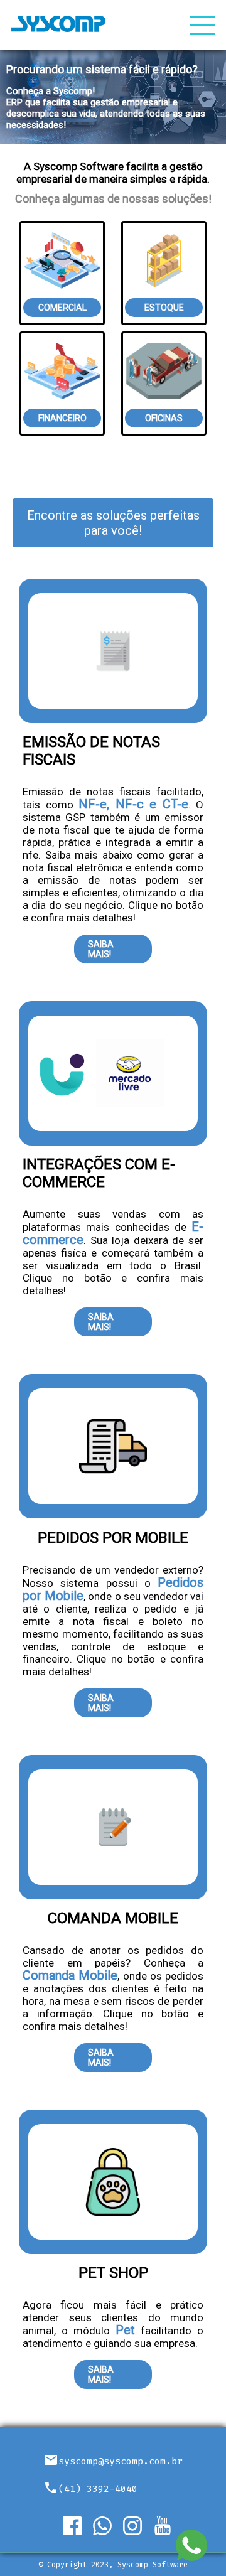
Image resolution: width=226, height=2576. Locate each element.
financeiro (62, 418)
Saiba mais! (101, 949)
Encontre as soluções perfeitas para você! (113, 523)
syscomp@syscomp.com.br (121, 2461)
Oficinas (164, 418)
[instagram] (138, 2526)
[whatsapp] (108, 2526)
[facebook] (78, 2526)
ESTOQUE (164, 308)
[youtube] (168, 2526)
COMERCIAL (62, 308)
